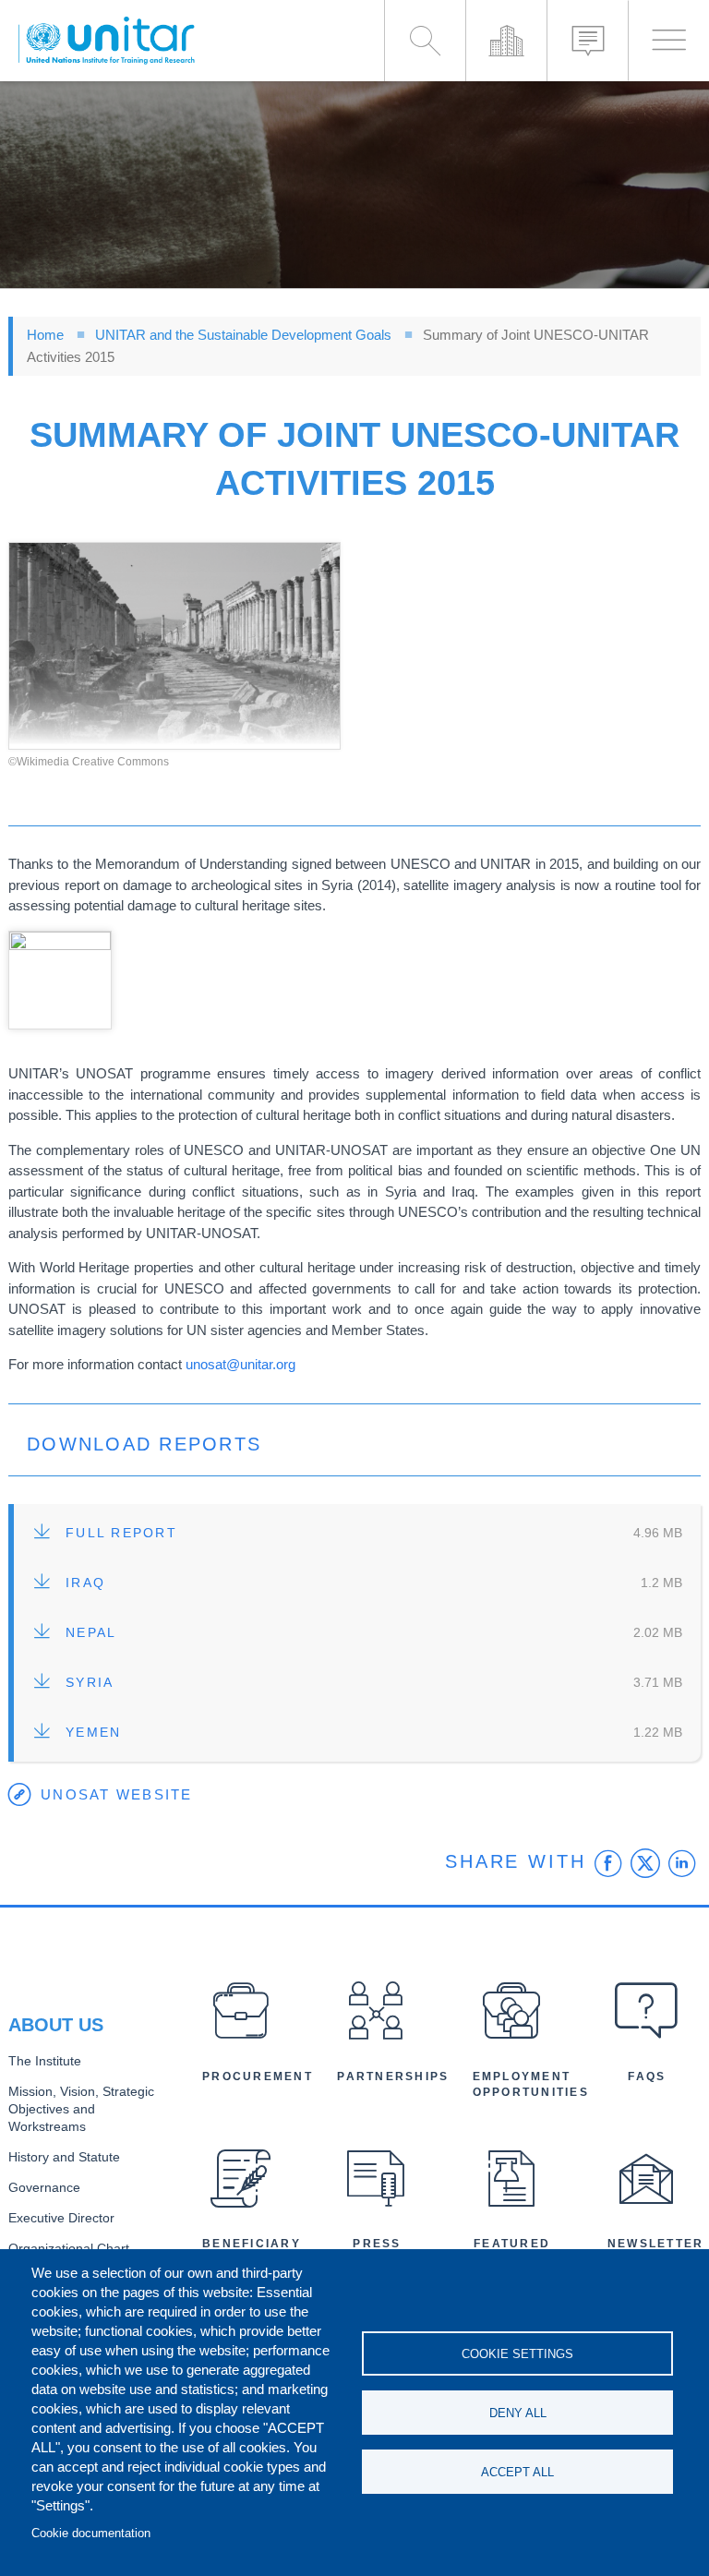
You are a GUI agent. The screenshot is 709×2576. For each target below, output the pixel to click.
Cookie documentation (91, 2533)
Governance (44, 2188)
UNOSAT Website (117, 1794)
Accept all (517, 2472)
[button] (174, 646)
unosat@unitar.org (240, 1364)
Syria (90, 1683)
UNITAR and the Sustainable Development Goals (243, 335)
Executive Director (61, 2218)
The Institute (45, 2061)
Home (45, 335)
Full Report (121, 1533)
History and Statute (64, 2157)
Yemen (93, 1733)
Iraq (85, 1583)
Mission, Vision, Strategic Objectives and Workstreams (81, 2109)
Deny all (518, 2413)
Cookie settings (517, 2354)
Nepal (91, 1633)
